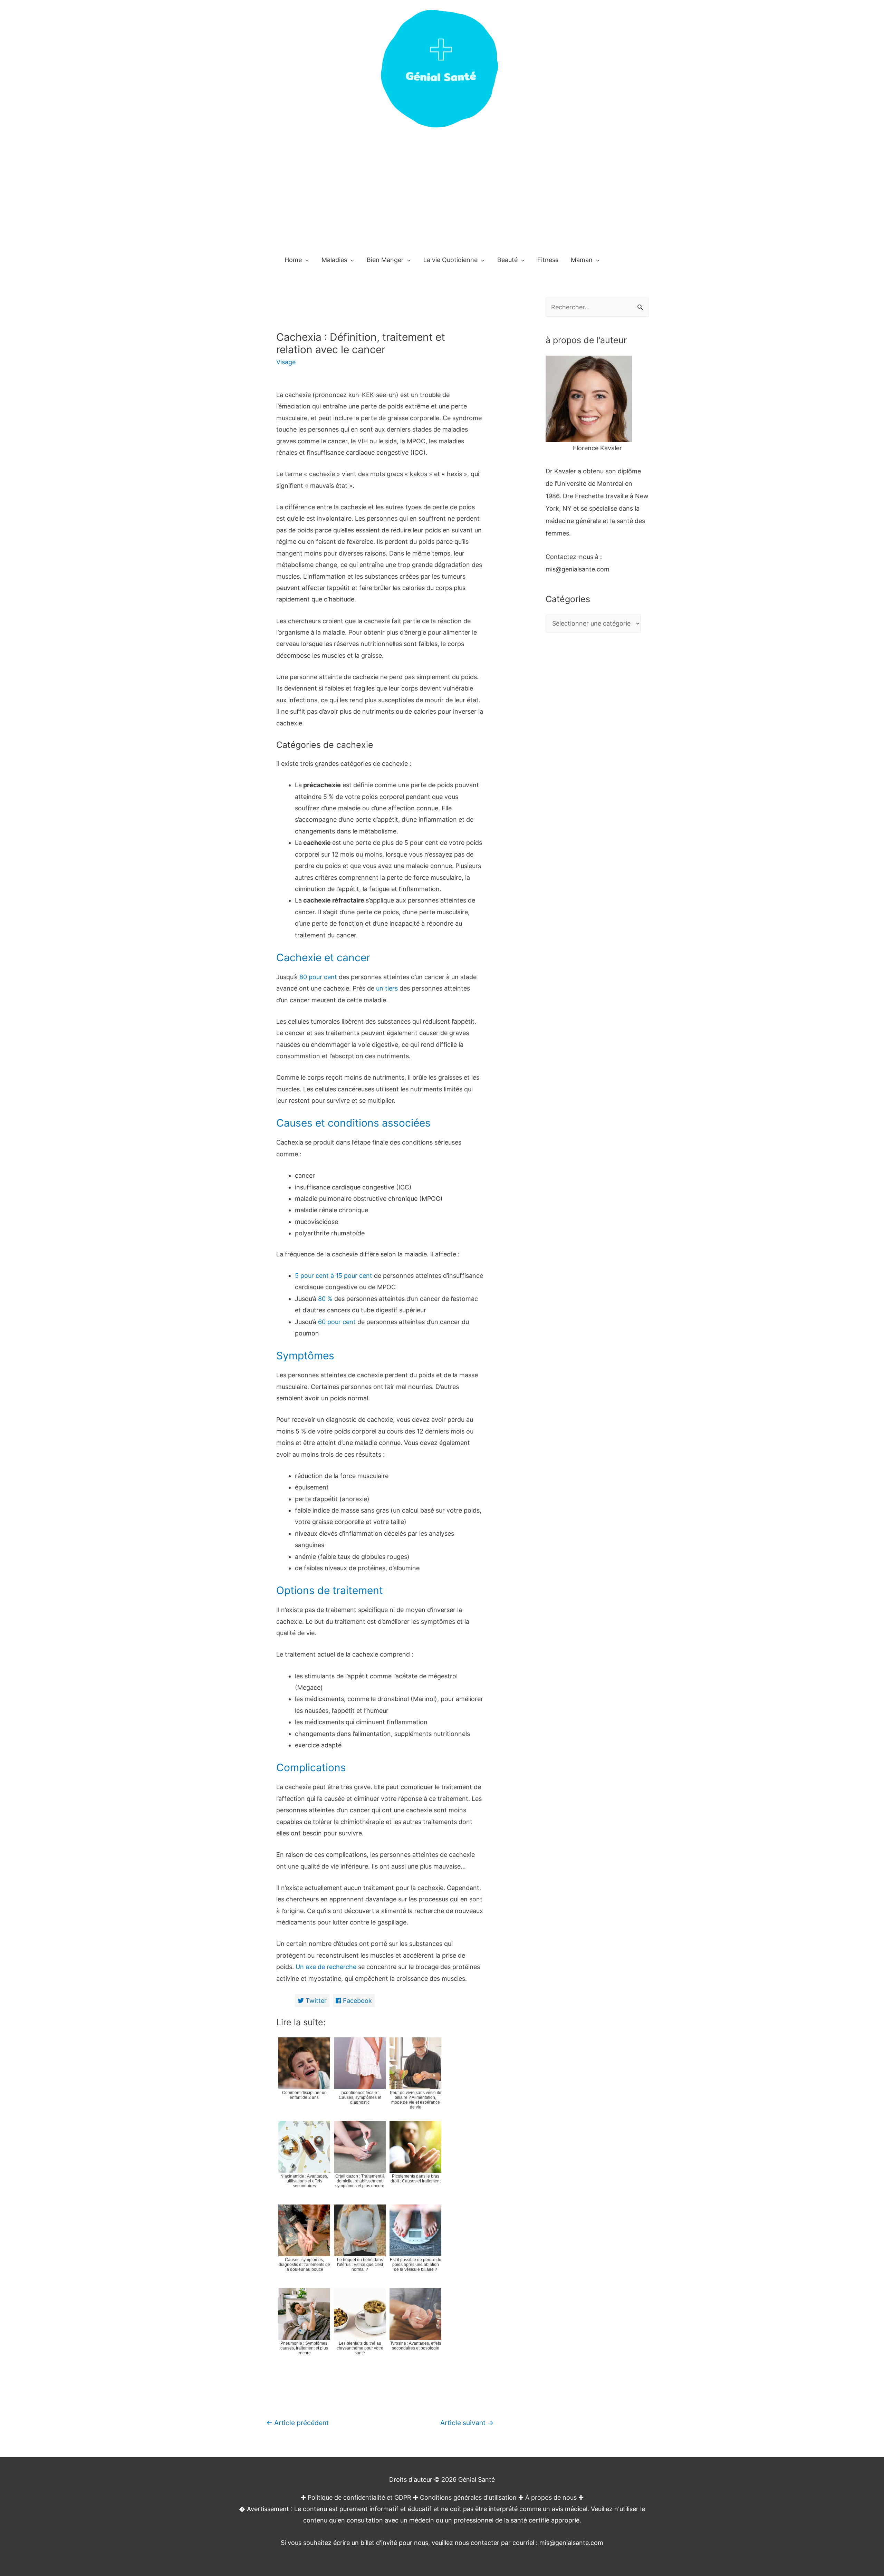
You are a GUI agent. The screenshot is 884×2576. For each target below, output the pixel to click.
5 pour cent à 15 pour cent (334, 1276)
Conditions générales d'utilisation (468, 2497)
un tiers (387, 988)
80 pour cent (318, 977)
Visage (286, 362)
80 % (325, 1299)
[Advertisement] (442, 196)
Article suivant (467, 2423)
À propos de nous (551, 2497)
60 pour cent (337, 1322)
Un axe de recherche (326, 1967)
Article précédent (297, 2423)
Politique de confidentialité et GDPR (359, 2497)
